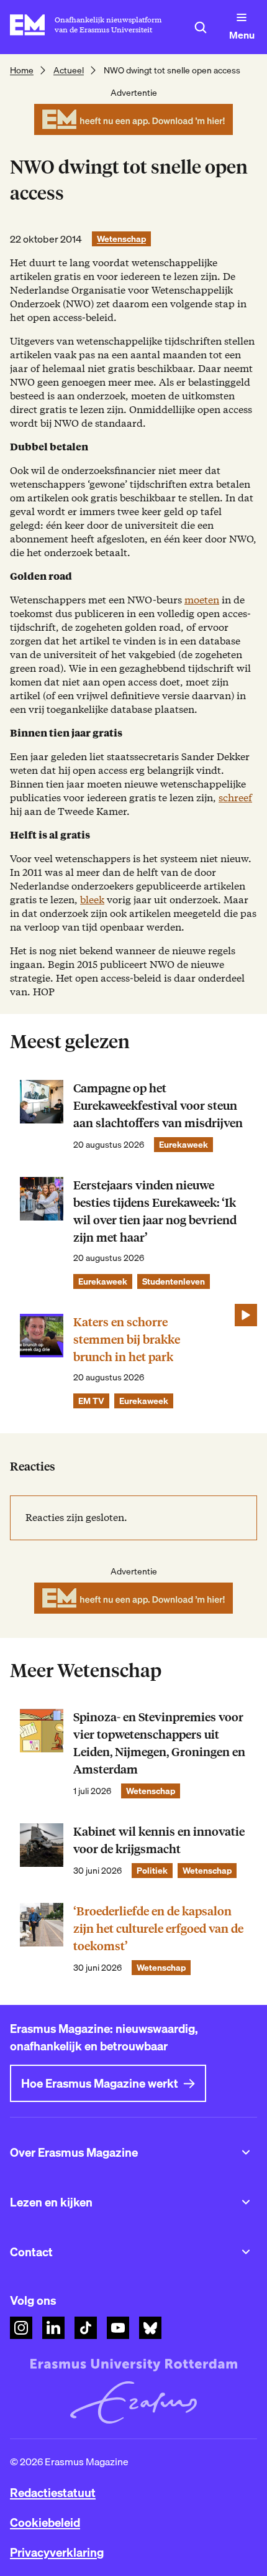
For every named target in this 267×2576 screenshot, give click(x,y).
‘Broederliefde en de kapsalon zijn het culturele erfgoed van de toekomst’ (158, 1929)
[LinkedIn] (53, 2328)
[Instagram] (21, 2328)
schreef (235, 798)
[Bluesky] (150, 2328)
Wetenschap (121, 239)
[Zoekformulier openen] (201, 27)
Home (22, 70)
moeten (202, 600)
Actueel (69, 70)
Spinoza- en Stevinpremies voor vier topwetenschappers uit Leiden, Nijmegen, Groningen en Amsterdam (159, 1743)
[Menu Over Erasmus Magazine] (246, 2152)
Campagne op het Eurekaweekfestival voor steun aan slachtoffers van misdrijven (158, 1106)
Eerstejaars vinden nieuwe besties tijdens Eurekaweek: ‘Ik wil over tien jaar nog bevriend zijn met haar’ (155, 1211)
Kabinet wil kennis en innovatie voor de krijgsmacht (159, 1840)
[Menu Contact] (246, 2252)
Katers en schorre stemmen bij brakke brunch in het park (127, 1340)
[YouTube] (118, 2328)
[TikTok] (86, 2328)
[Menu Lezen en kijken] (246, 2202)
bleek (92, 900)
